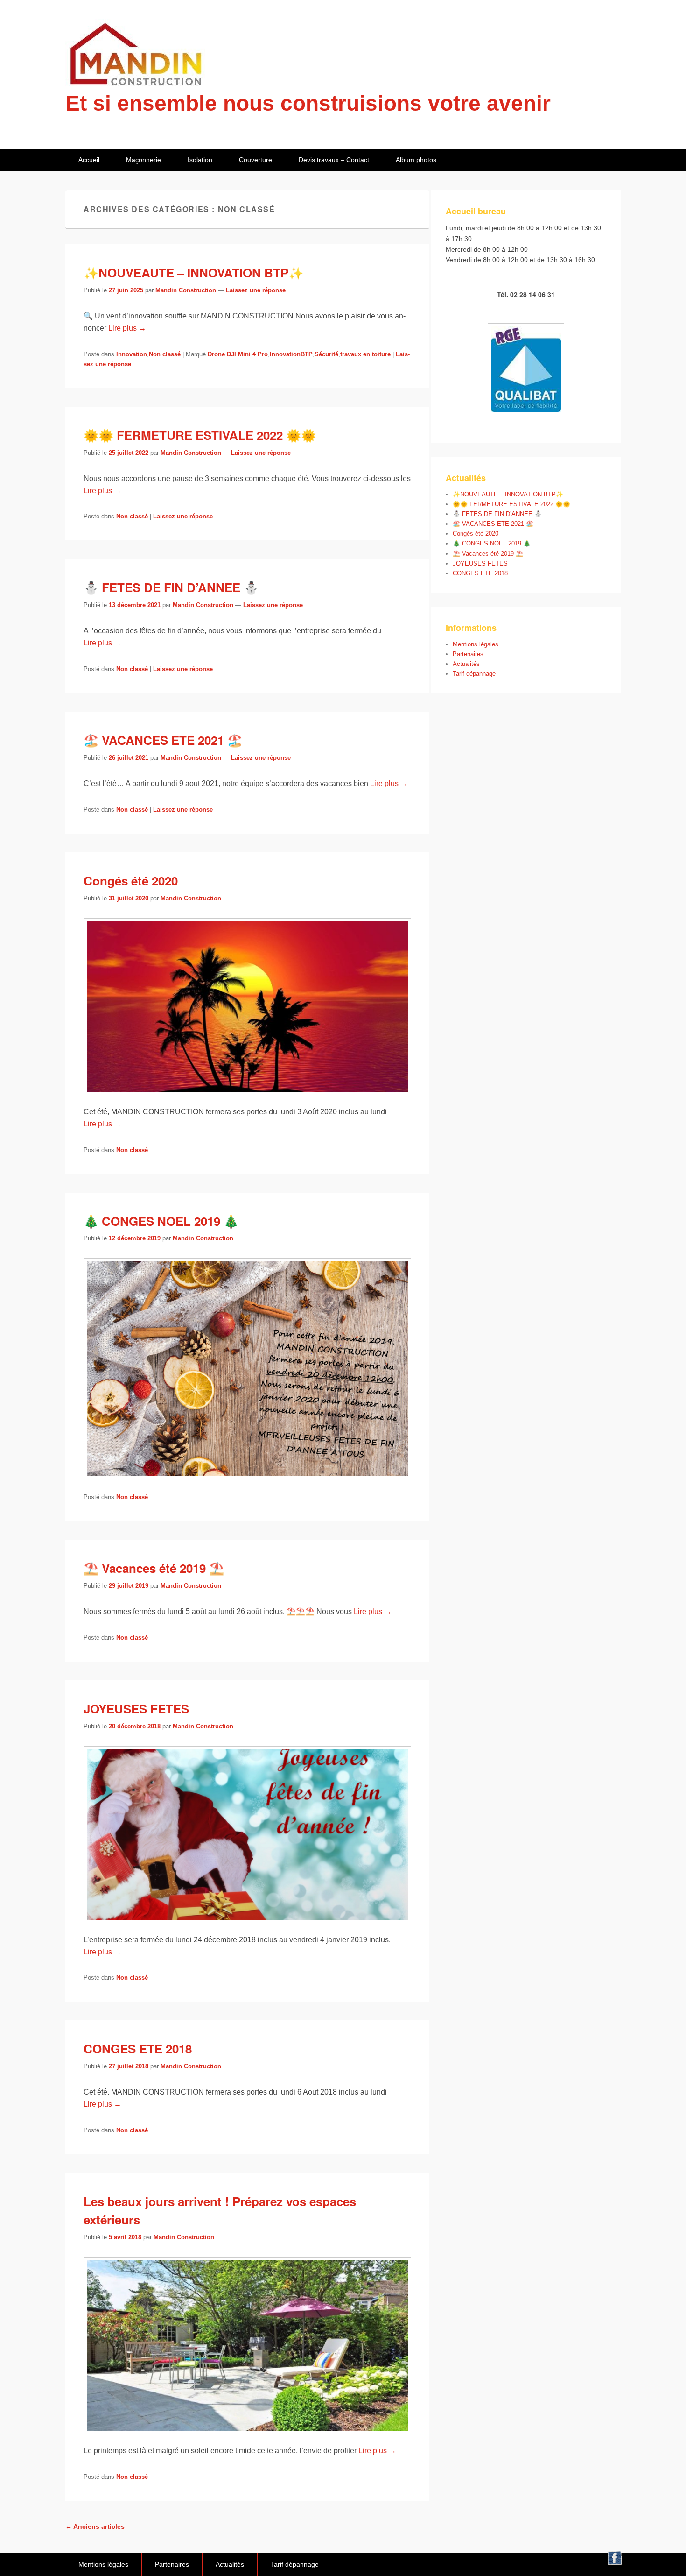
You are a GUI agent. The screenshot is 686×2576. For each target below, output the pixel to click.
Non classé (165, 354)
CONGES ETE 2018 (138, 2049)
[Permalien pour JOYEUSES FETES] (247, 1928)
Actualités (466, 664)
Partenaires (468, 654)
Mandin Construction (186, 290)
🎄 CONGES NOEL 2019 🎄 (161, 1221)
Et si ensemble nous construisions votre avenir (308, 103)
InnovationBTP (291, 354)
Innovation (132, 354)
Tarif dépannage (474, 674)
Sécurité (326, 354)
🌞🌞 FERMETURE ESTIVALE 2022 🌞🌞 (200, 435)
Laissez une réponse (256, 290)
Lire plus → (127, 328)
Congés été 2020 (131, 881)
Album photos (416, 160)
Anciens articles (95, 2526)
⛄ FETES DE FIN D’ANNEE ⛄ (171, 587)
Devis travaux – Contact (334, 160)
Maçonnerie (143, 160)
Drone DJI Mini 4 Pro (238, 354)
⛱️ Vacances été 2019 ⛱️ (154, 1568)
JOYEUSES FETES (136, 1709)
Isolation (200, 160)
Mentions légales (476, 644)
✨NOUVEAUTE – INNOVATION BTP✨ (193, 272)
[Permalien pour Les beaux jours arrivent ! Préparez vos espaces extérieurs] (247, 2438)
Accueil (89, 160)
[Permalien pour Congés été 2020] (247, 1100)
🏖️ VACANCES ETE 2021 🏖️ (163, 740)
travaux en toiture (365, 354)
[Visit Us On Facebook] (614, 2563)
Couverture (255, 160)
